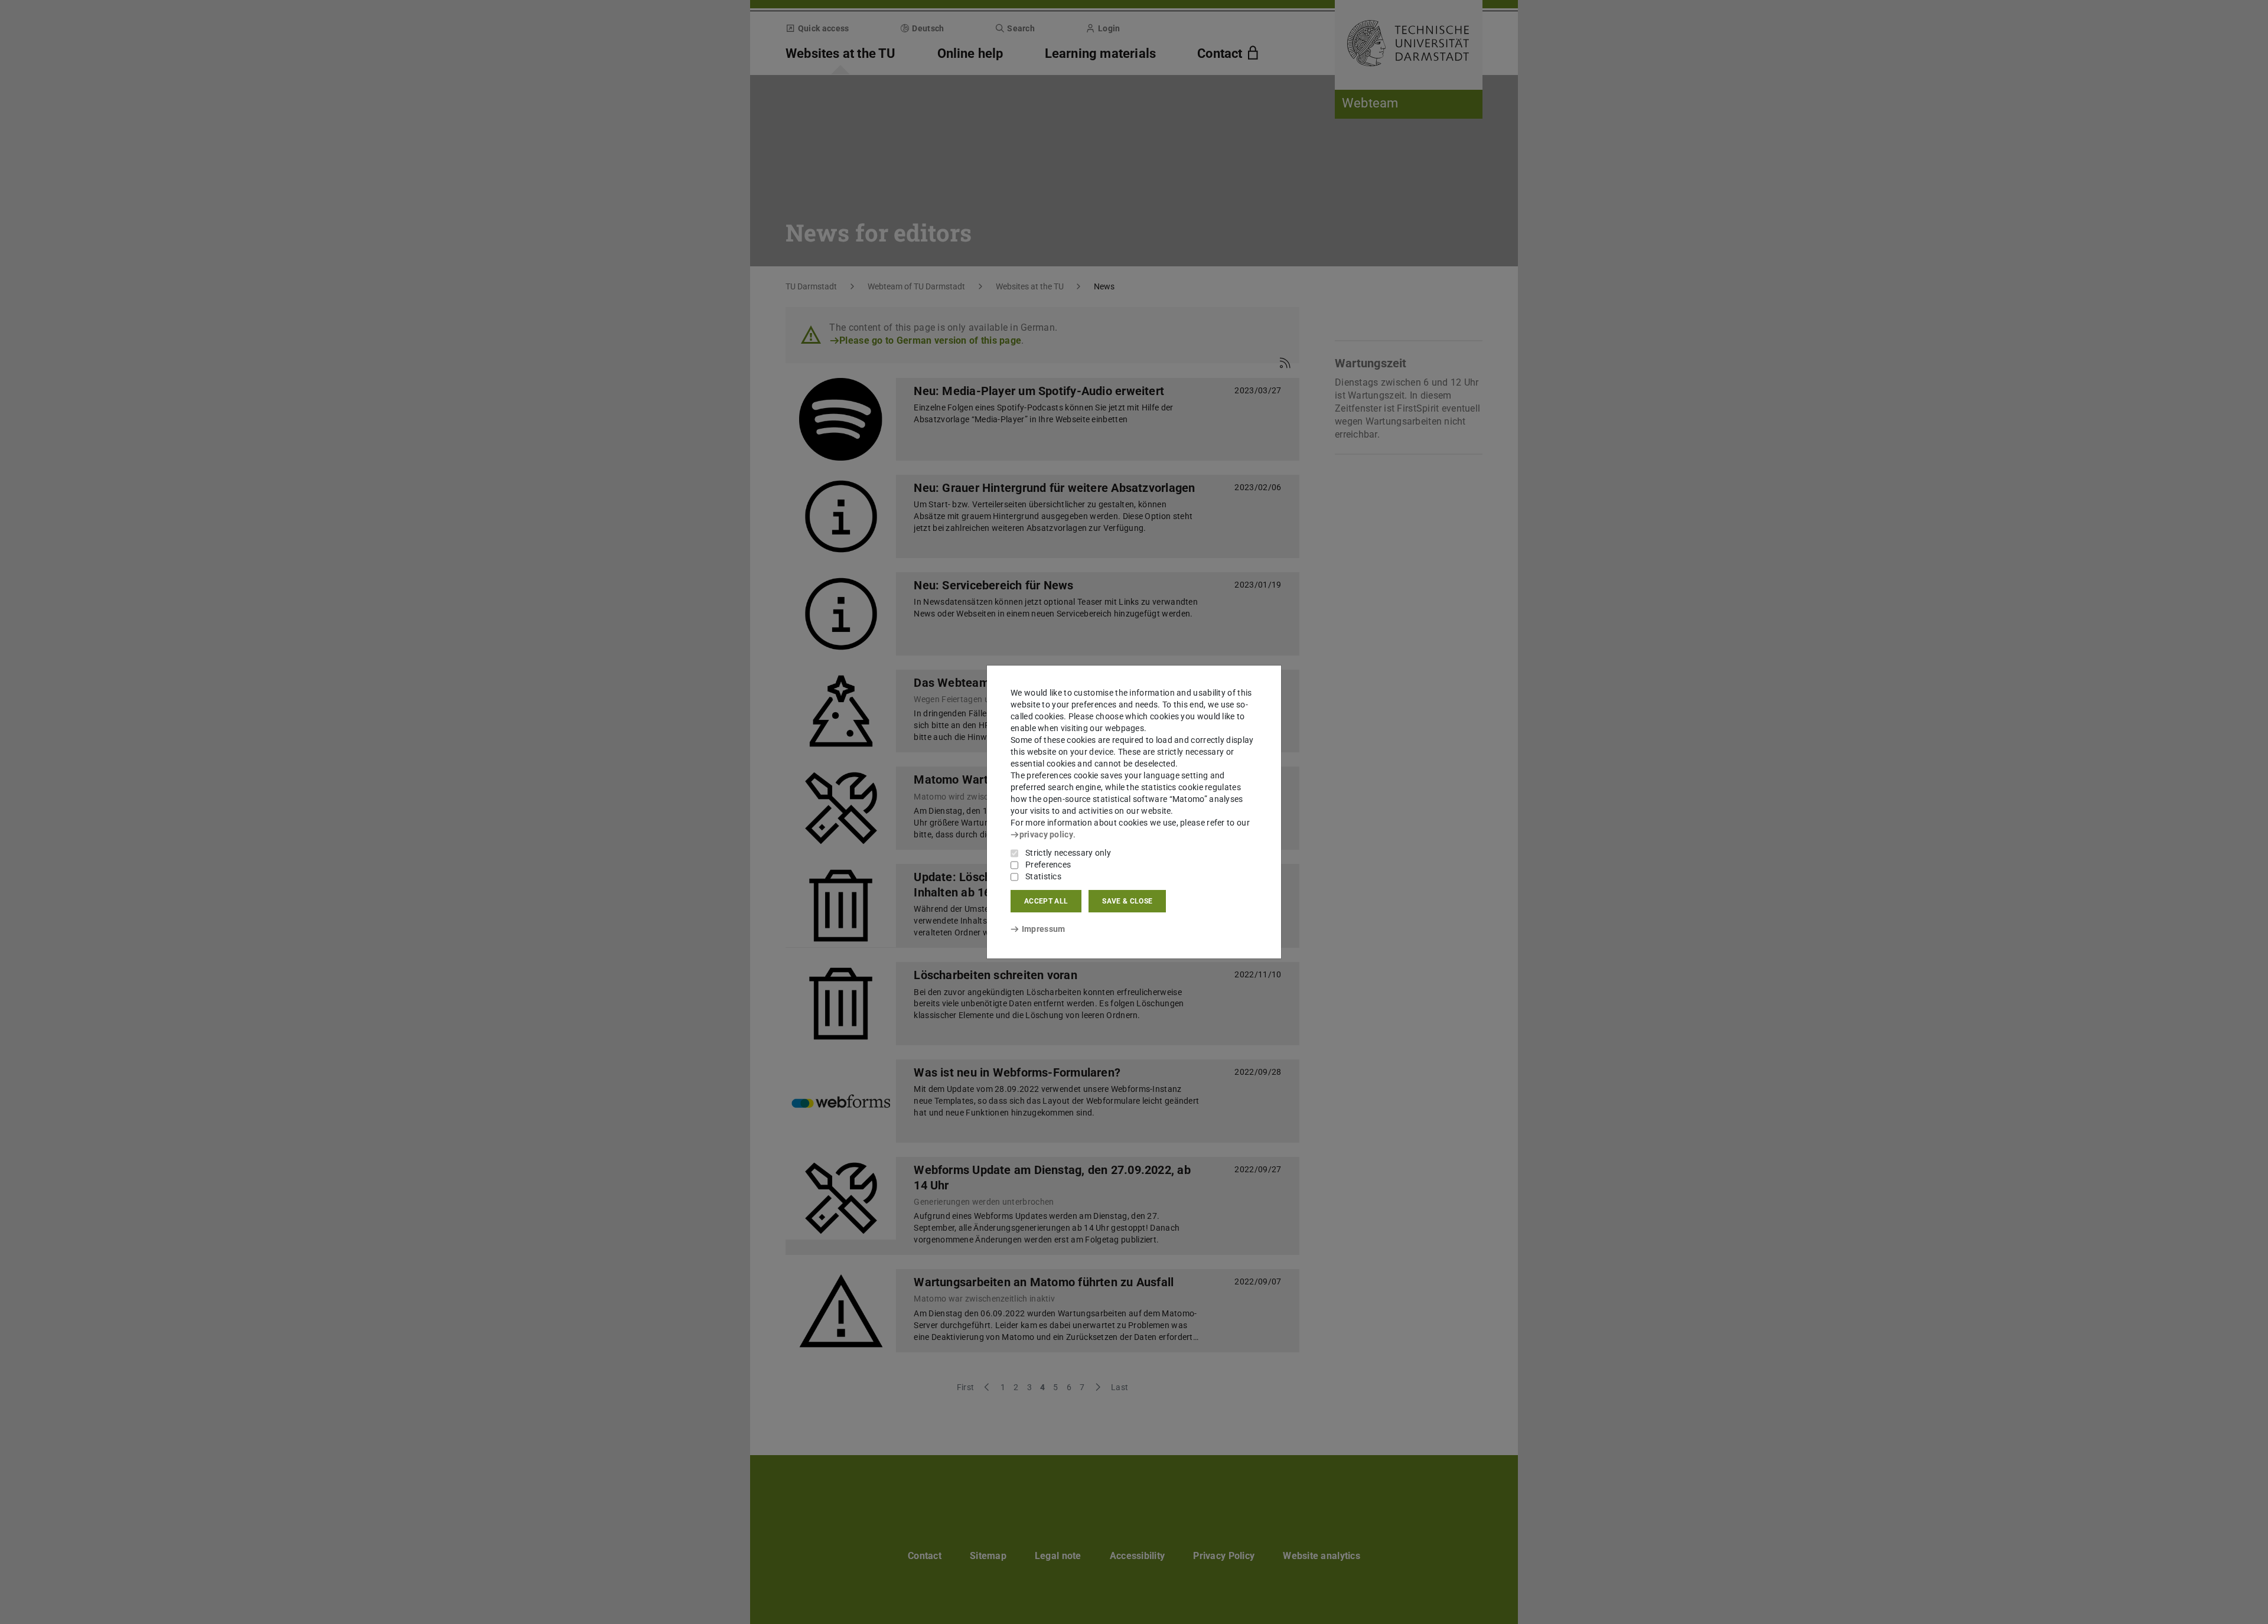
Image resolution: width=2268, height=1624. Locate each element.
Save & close (1127, 901)
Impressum (1043, 929)
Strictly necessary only (1068, 853)
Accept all (1046, 901)
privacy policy (1046, 834)
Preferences (1048, 865)
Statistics (1043, 876)
